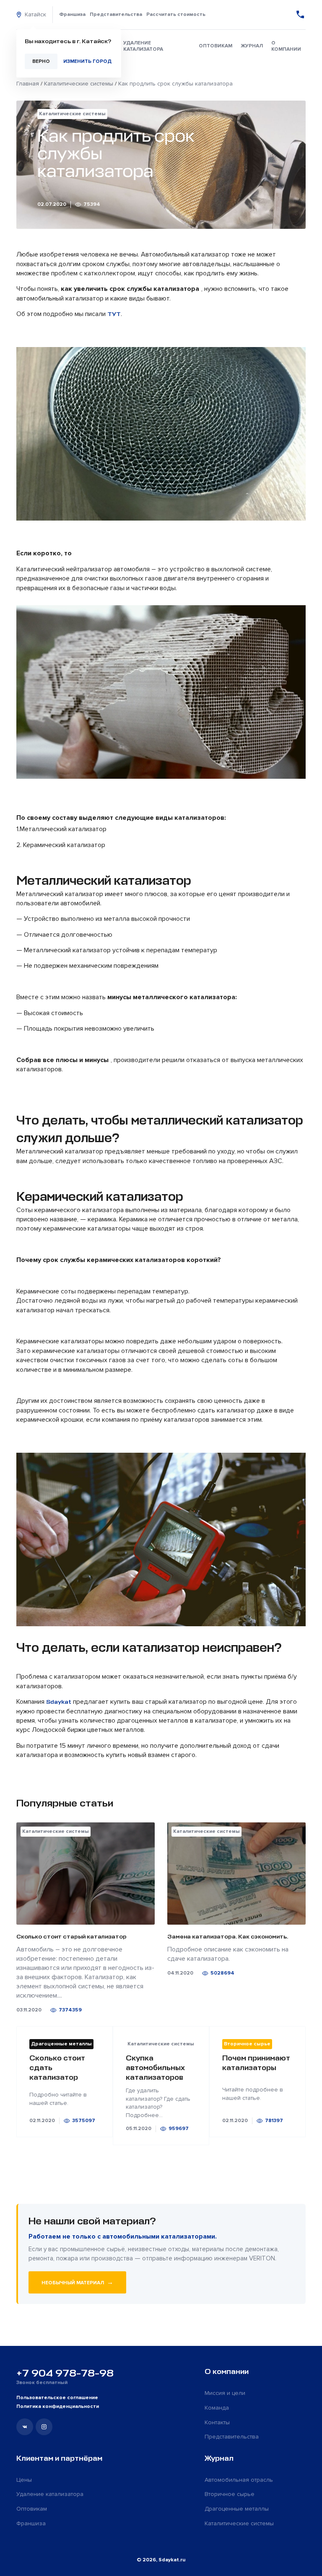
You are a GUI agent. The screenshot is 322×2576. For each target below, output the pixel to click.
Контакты (217, 2422)
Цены (24, 2480)
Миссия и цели (225, 2393)
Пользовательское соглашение (57, 2398)
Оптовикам (216, 46)
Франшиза (72, 14)
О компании (286, 46)
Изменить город (87, 61)
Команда (217, 2408)
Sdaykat (59, 1702)
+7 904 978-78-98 (65, 2373)
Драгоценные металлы (237, 2509)
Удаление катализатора (143, 46)
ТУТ (114, 314)
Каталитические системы (239, 2523)
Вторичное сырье (230, 2494)
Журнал (252, 46)
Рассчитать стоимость (176, 14)
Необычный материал (77, 2282)
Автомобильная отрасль (239, 2480)
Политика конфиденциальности (58, 2406)
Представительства (116, 14)
